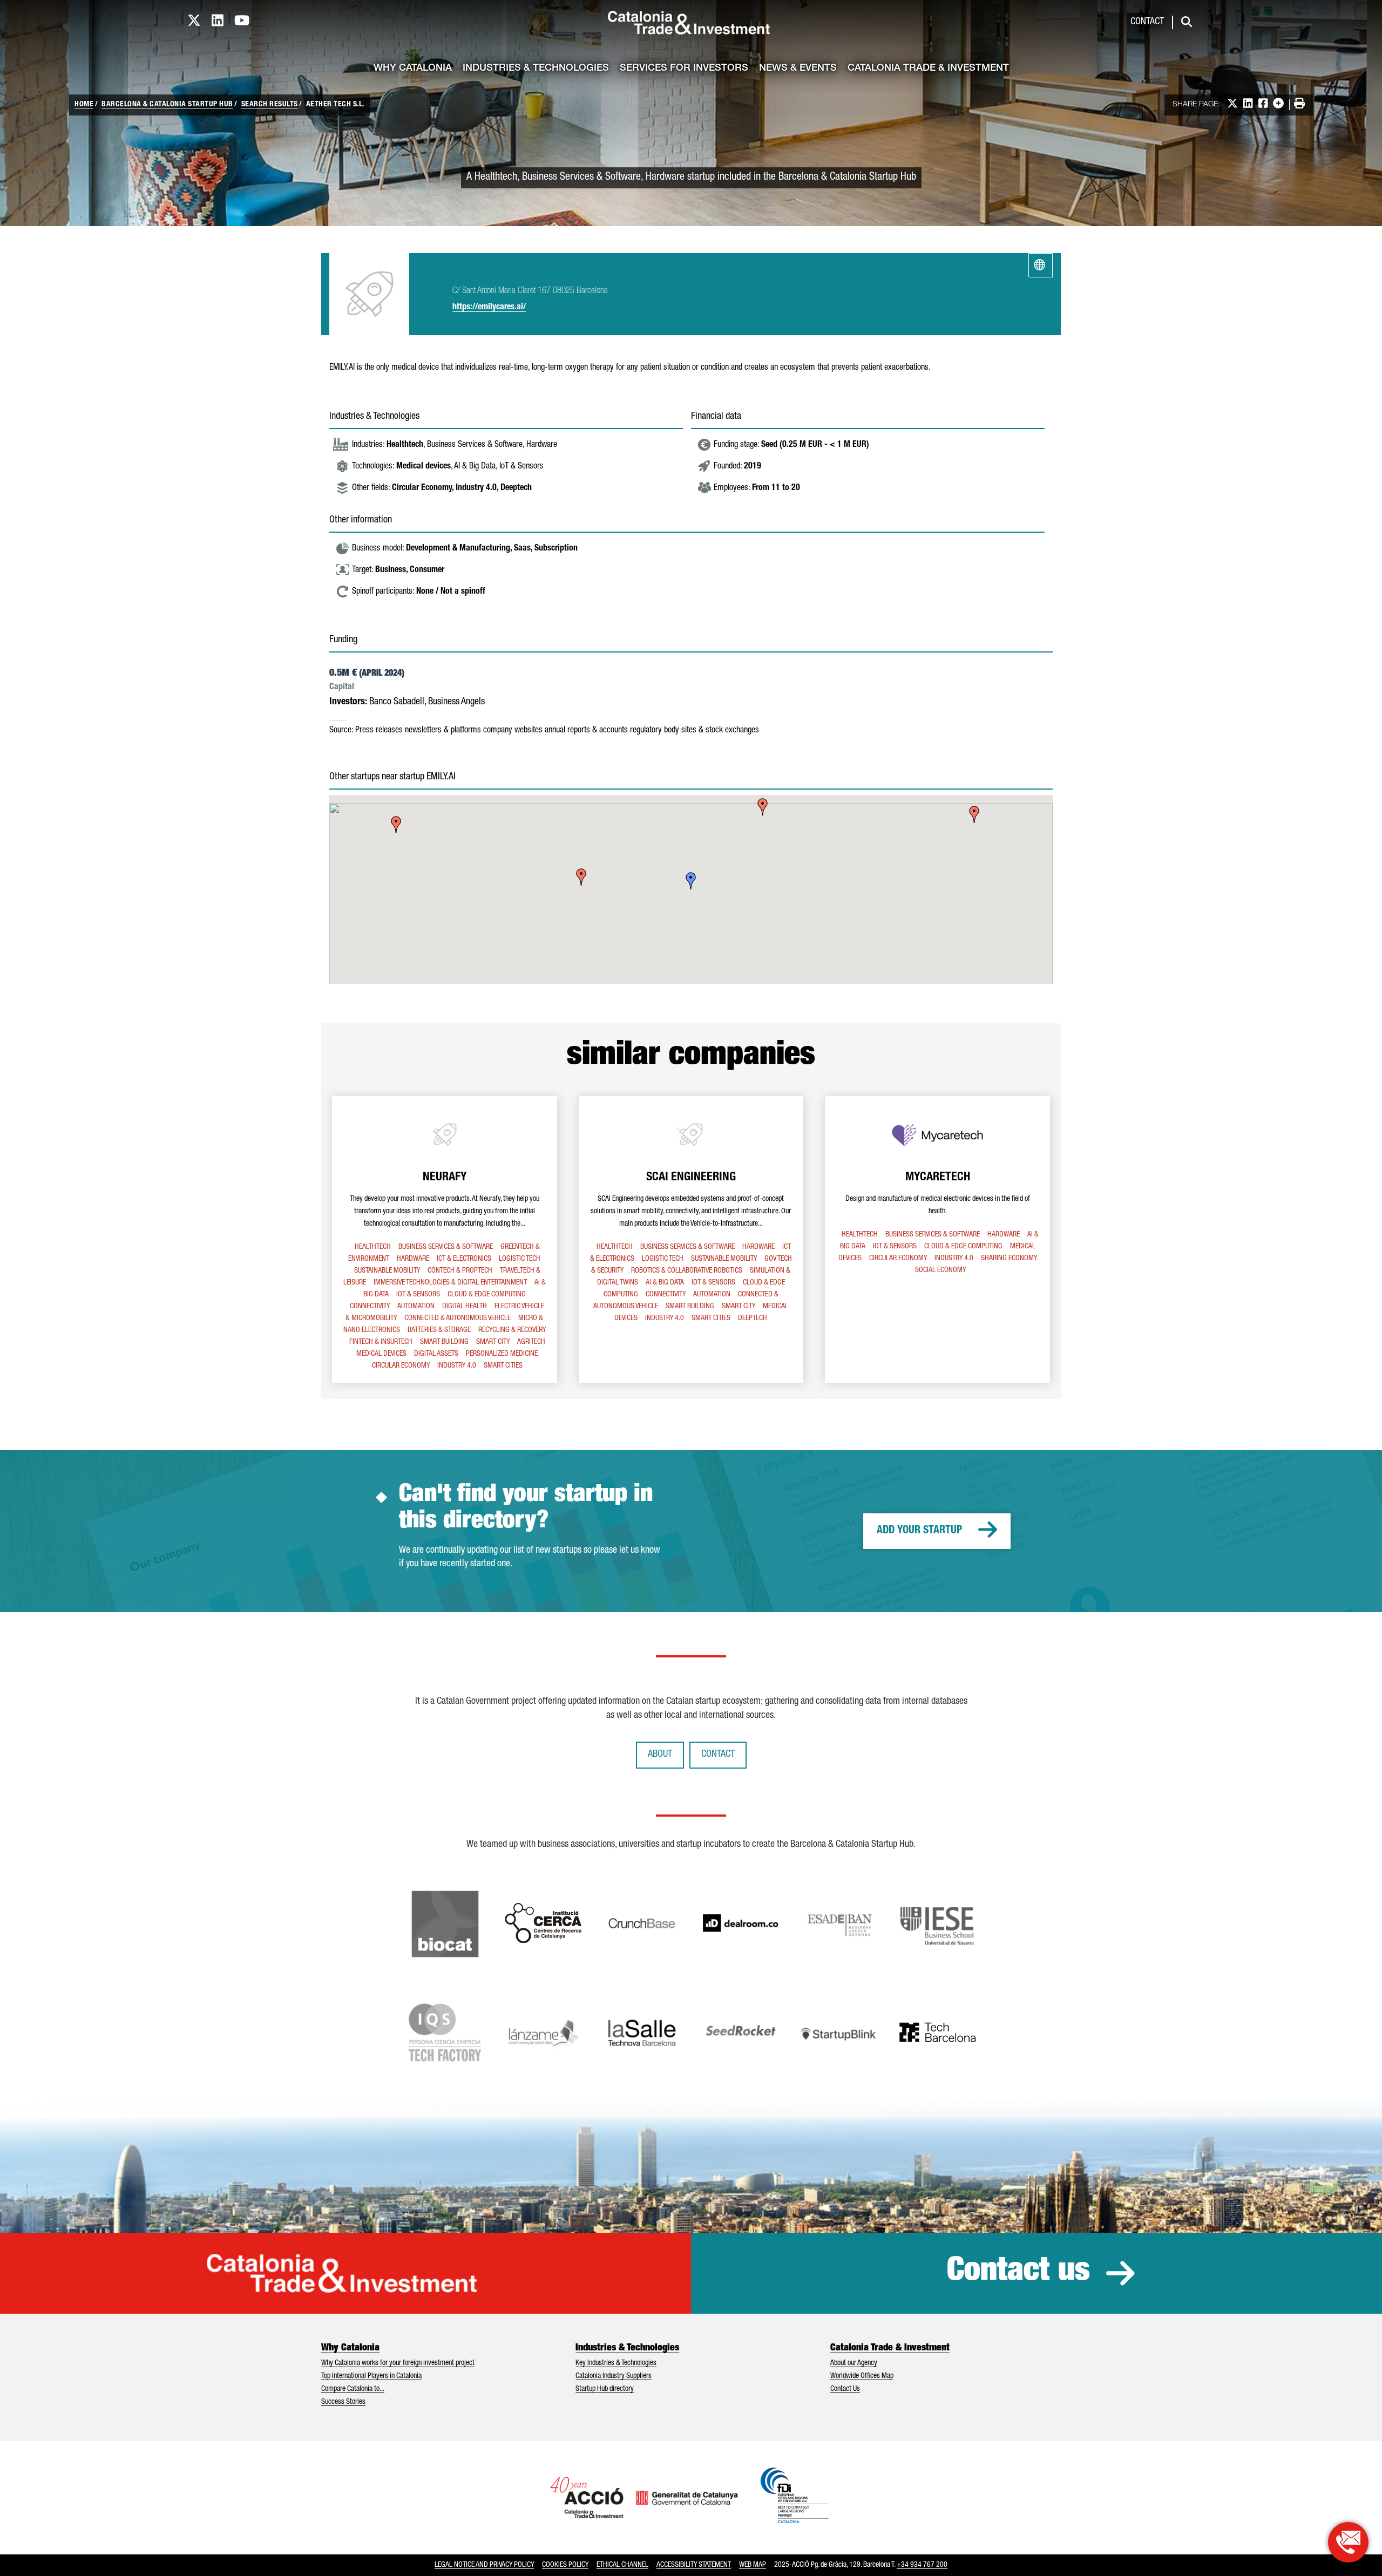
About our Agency (854, 2363)
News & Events (798, 69)
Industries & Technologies (536, 69)
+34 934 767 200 (922, 2565)
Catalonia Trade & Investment (928, 69)
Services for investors (684, 69)
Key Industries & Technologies (616, 2363)
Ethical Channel (622, 2565)
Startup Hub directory (605, 2389)
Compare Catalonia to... (353, 2389)
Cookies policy (565, 2565)
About (660, 1755)
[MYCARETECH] (937, 1239)
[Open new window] (1348, 2542)
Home (84, 105)
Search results (270, 105)
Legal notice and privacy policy (484, 2565)
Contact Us (845, 2389)
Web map (753, 2565)
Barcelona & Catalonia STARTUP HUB (167, 105)
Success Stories (343, 2402)
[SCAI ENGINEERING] (691, 1239)
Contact (1147, 22)
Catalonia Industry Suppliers (614, 2376)
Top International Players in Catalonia (371, 2376)
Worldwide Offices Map (862, 2376)
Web (1041, 265)
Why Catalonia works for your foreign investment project (398, 2363)
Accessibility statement (694, 2565)
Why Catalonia (413, 69)
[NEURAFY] (445, 1239)
